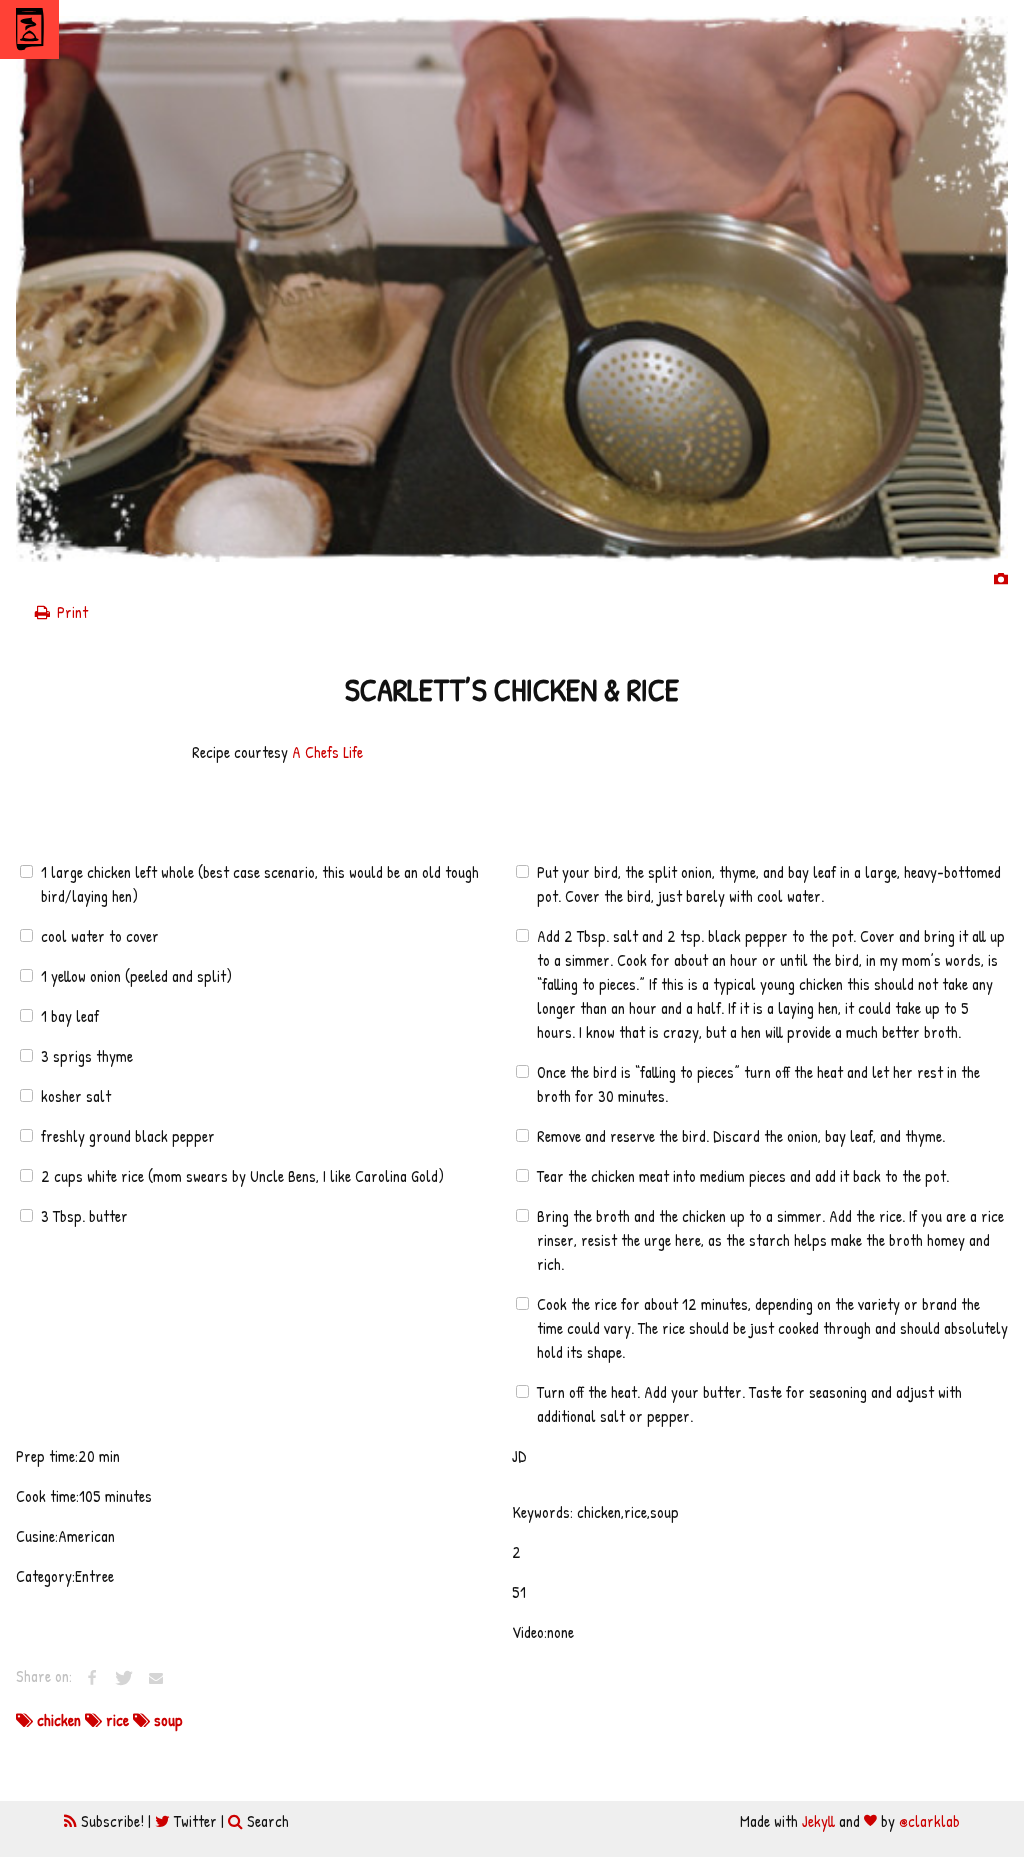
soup (166, 1720)
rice (117, 1720)
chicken (59, 1720)
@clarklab (929, 1821)
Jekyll (818, 1821)
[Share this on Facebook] (92, 1678)
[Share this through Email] (156, 1678)
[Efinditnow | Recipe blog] (29, 29)
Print (70, 612)
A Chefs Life (327, 752)
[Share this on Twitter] (124, 1678)
